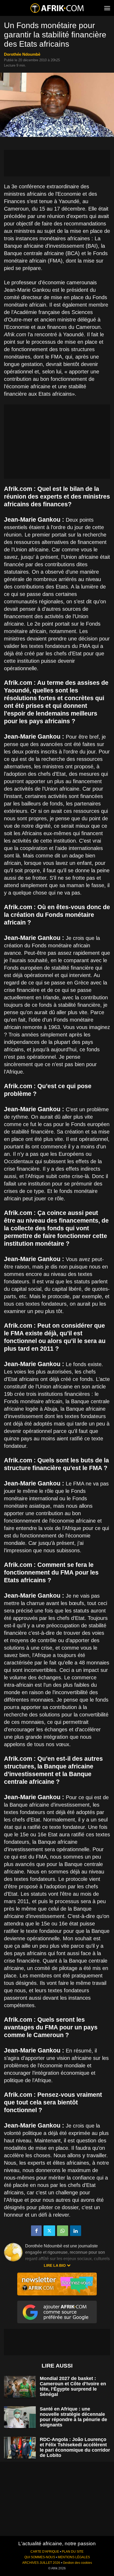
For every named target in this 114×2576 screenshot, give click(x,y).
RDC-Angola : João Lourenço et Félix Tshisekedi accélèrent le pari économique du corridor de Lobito (75, 2447)
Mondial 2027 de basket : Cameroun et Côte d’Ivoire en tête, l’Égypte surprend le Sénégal (73, 2386)
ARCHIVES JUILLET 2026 (41, 2563)
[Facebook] (36, 2231)
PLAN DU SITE (73, 2552)
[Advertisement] (57, 163)
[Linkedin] (76, 2231)
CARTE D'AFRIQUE (45, 2552)
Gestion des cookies (77, 2563)
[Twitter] (49, 2231)
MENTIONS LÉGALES (74, 2557)
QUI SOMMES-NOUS (40, 2557)
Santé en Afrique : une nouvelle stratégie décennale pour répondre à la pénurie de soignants (73, 2417)
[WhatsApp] (63, 2231)
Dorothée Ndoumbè (22, 54)
